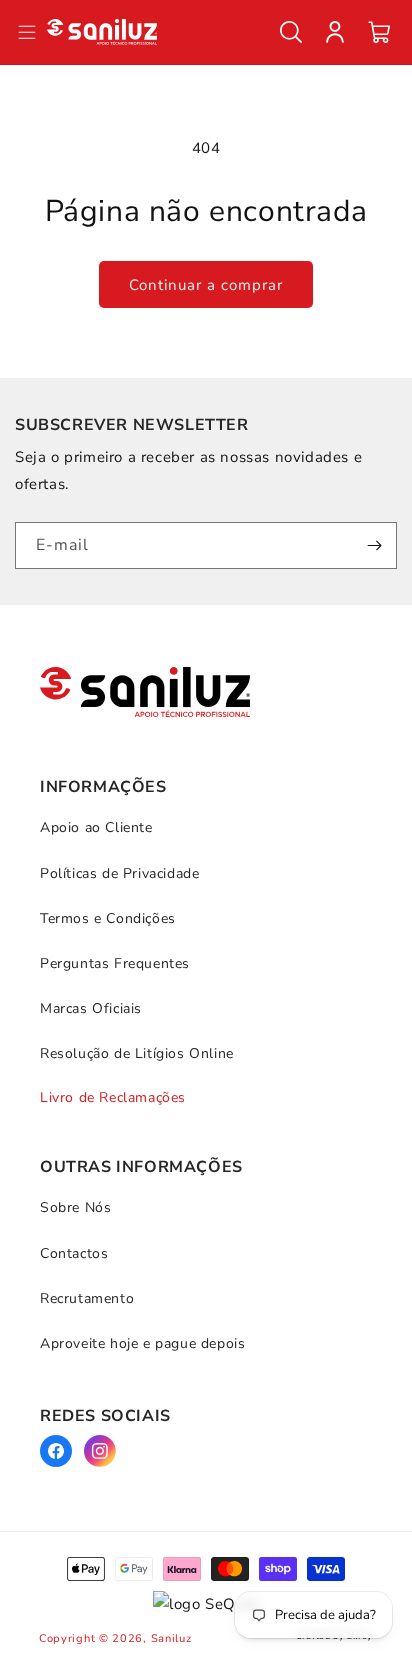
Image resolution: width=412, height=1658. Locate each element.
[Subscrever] (374, 545)
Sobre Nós (75, 1207)
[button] (291, 32)
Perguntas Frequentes (115, 963)
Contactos (74, 1253)
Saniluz (171, 1638)
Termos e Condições (108, 918)
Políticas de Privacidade (119, 873)
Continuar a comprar (206, 285)
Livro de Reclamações (113, 1097)
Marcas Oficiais (91, 1008)
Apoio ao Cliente (96, 827)
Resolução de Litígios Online (137, 1053)
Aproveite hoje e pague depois (142, 1343)
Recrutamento (87, 1298)
